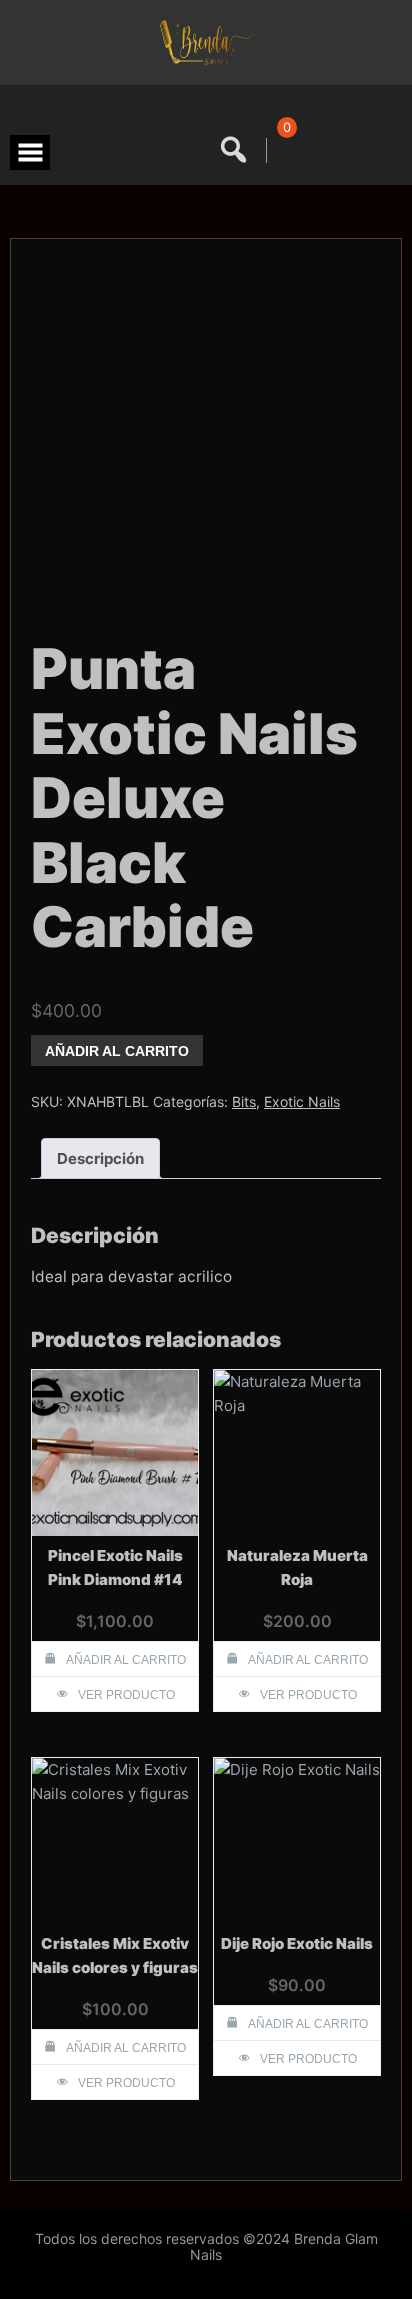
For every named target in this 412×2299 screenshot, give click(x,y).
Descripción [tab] (100, 1158)
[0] (283, 150)
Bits (244, 1101)
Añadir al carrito (117, 1051)
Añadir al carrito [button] (126, 1660)
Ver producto (126, 1695)
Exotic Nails (302, 1101)
